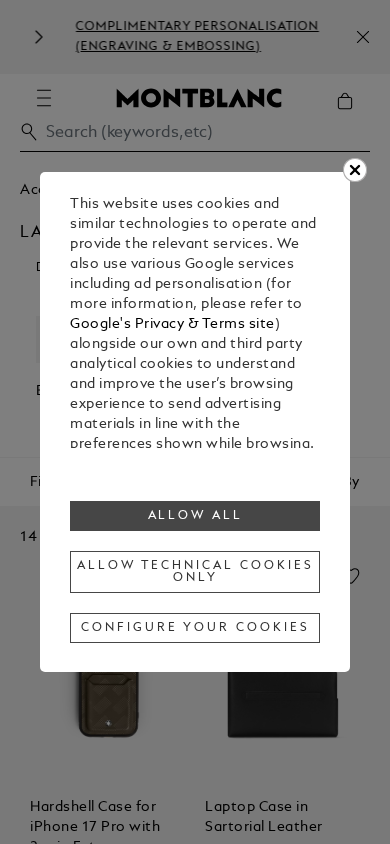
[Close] (355, 170)
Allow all (196, 516)
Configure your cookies (195, 628)
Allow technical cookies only (195, 572)
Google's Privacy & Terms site (172, 324)
